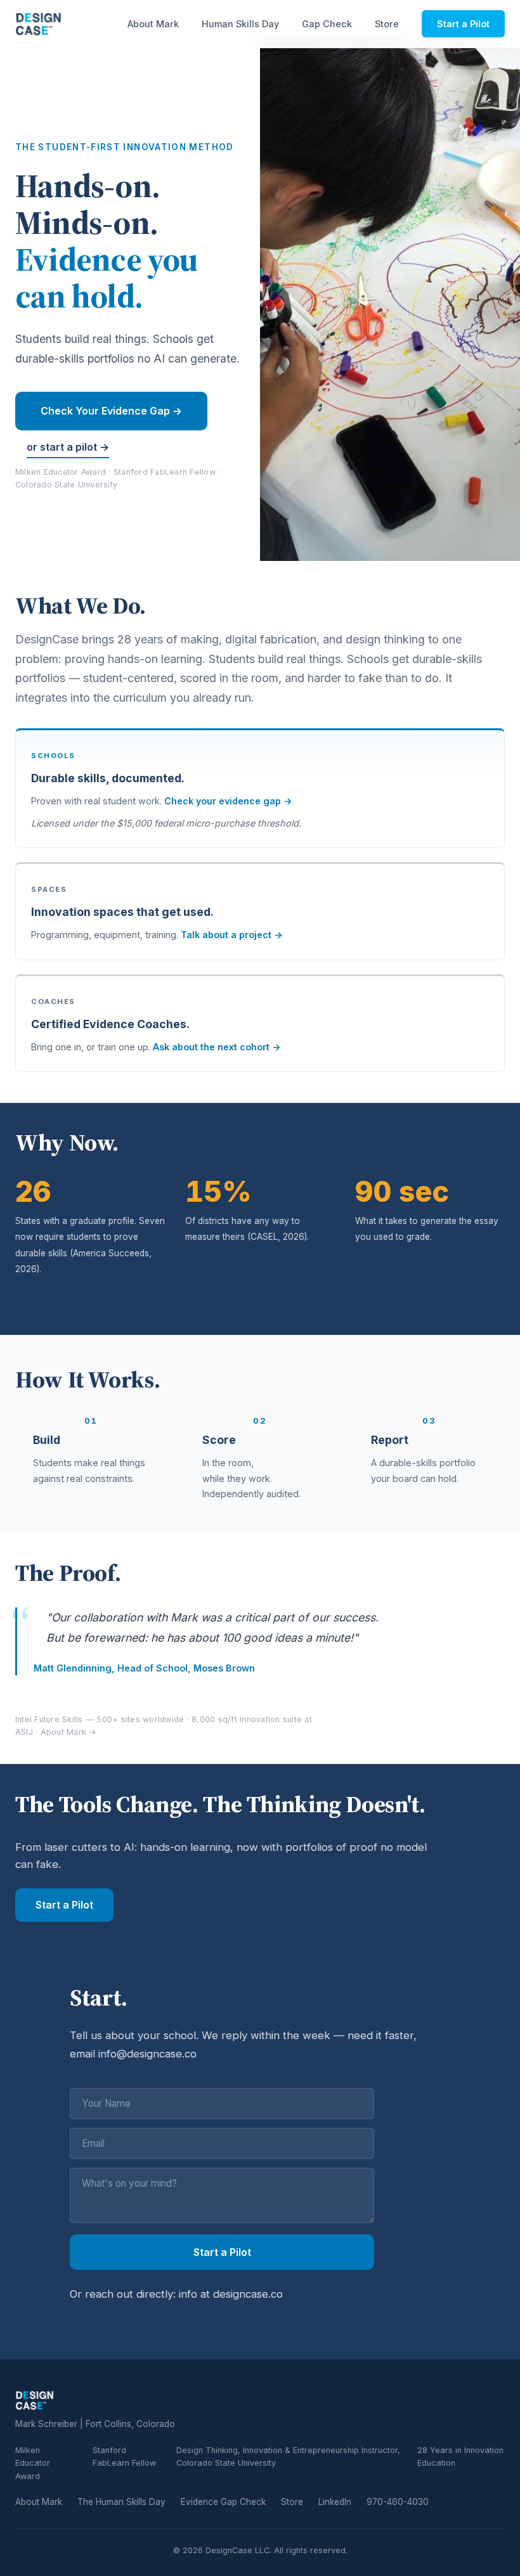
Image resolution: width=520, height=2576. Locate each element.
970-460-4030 (398, 2502)
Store (387, 24)
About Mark (153, 24)
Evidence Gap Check (223, 2502)
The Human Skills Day (121, 2502)
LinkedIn (335, 2502)
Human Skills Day (240, 24)
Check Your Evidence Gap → (111, 411)
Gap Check (327, 24)
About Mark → (69, 1732)
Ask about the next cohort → (217, 1047)
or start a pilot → (68, 447)
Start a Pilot (463, 24)
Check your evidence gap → (228, 801)
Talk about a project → (232, 935)
